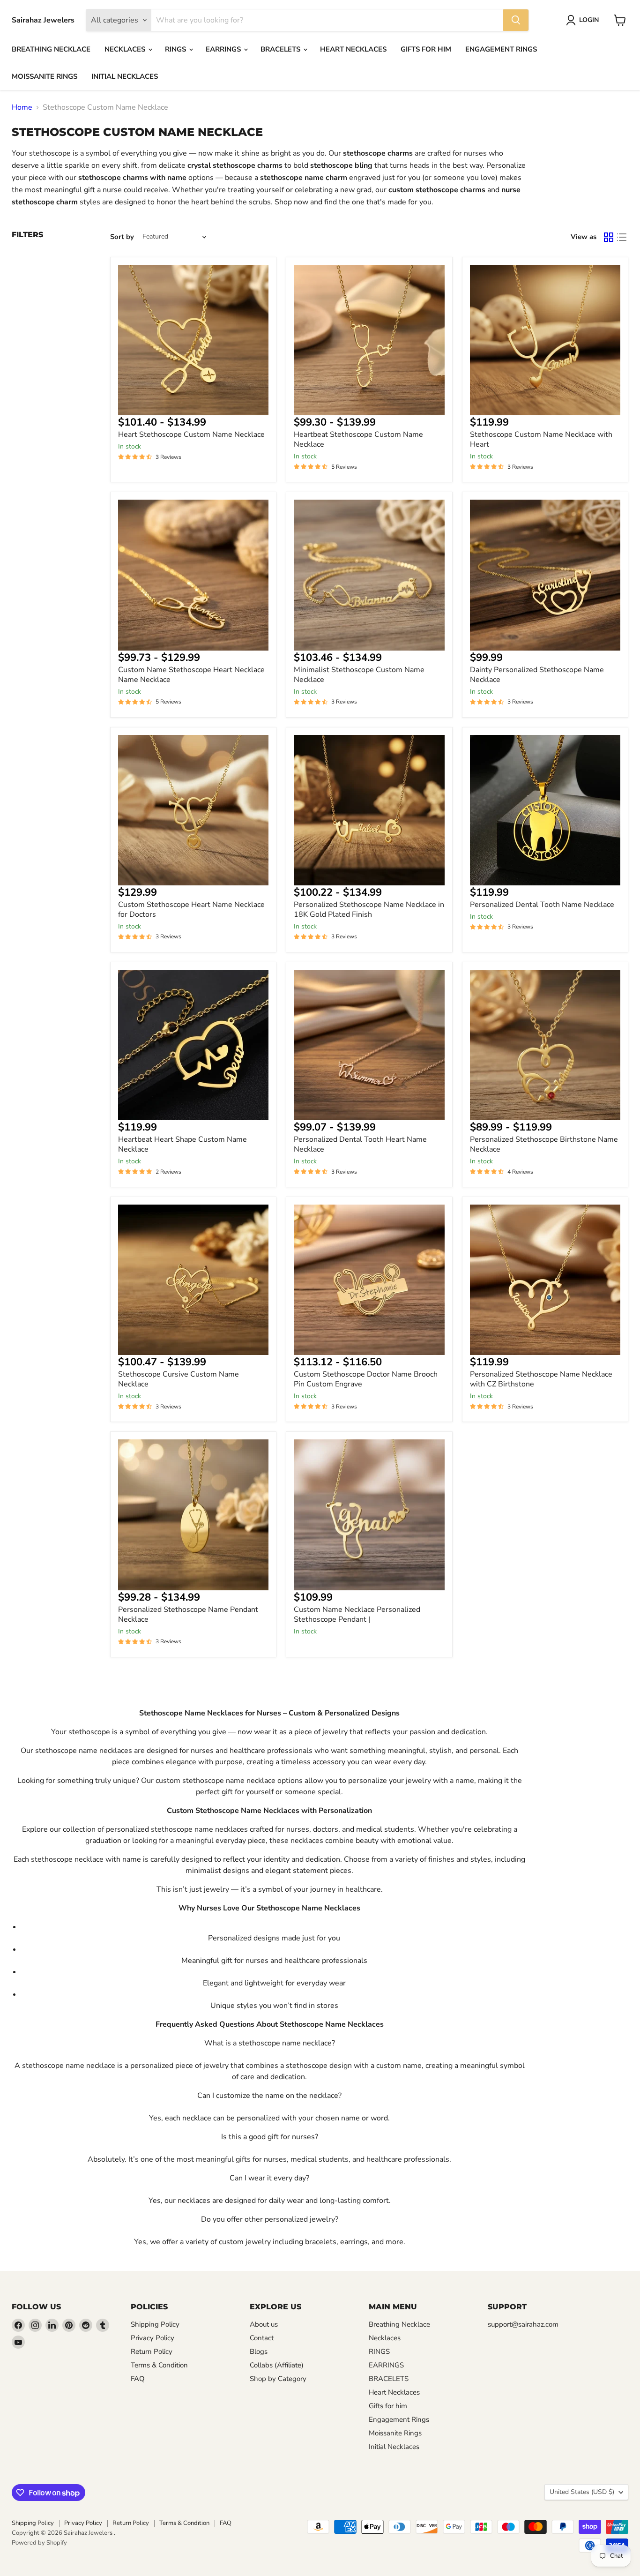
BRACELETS (281, 49)
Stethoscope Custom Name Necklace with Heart (541, 439)
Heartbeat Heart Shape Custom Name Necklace (182, 1144)
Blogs (259, 2351)
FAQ (138, 2379)
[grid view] (609, 237)
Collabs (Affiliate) (277, 2365)
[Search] (516, 20)
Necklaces (126, 49)
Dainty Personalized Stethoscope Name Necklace (537, 675)
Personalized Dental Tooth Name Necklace (542, 905)
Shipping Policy (155, 2324)
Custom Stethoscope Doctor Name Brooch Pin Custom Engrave (366, 1379)
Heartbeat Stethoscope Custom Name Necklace (358, 439)
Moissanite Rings (45, 76)
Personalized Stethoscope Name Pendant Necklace (188, 1614)
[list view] (622, 237)
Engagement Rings (501, 49)
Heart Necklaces (353, 49)
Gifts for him (426, 49)
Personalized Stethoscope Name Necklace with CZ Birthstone (541, 1379)
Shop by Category (278, 2379)
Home (22, 107)
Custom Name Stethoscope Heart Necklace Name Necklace (191, 675)
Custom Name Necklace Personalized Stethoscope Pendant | (357, 1614)
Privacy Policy (153, 2338)
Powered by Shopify (39, 2543)
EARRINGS (224, 49)
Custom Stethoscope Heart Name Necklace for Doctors (191, 910)
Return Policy (152, 2351)
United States (582, 2492)
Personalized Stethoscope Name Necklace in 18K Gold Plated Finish (369, 910)
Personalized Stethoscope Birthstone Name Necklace (544, 1144)
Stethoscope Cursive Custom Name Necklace (179, 1379)
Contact (262, 2338)
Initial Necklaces (125, 76)
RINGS (176, 49)
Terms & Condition (159, 2365)
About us (264, 2324)
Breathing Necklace (51, 49)
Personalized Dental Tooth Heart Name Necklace (360, 1144)
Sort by (122, 237)
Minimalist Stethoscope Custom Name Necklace (359, 675)
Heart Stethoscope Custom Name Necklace (191, 434)
